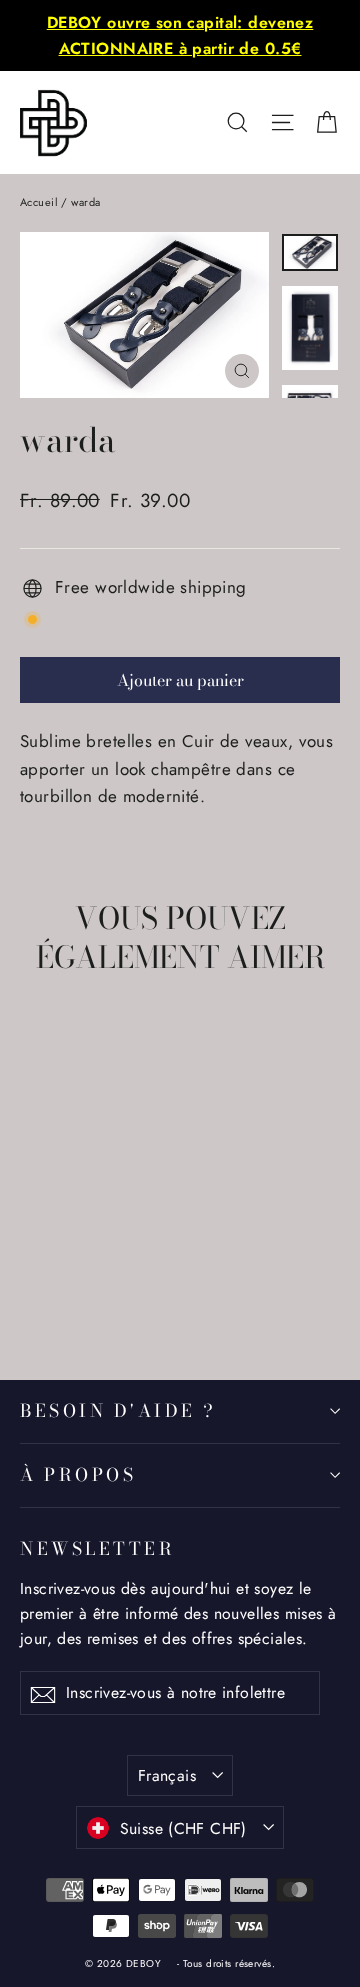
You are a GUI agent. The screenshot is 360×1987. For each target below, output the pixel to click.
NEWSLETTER (97, 1548)
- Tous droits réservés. (226, 1963)
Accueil (39, 202)
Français (167, 1775)
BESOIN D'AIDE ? (118, 1410)
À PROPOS (78, 1474)
